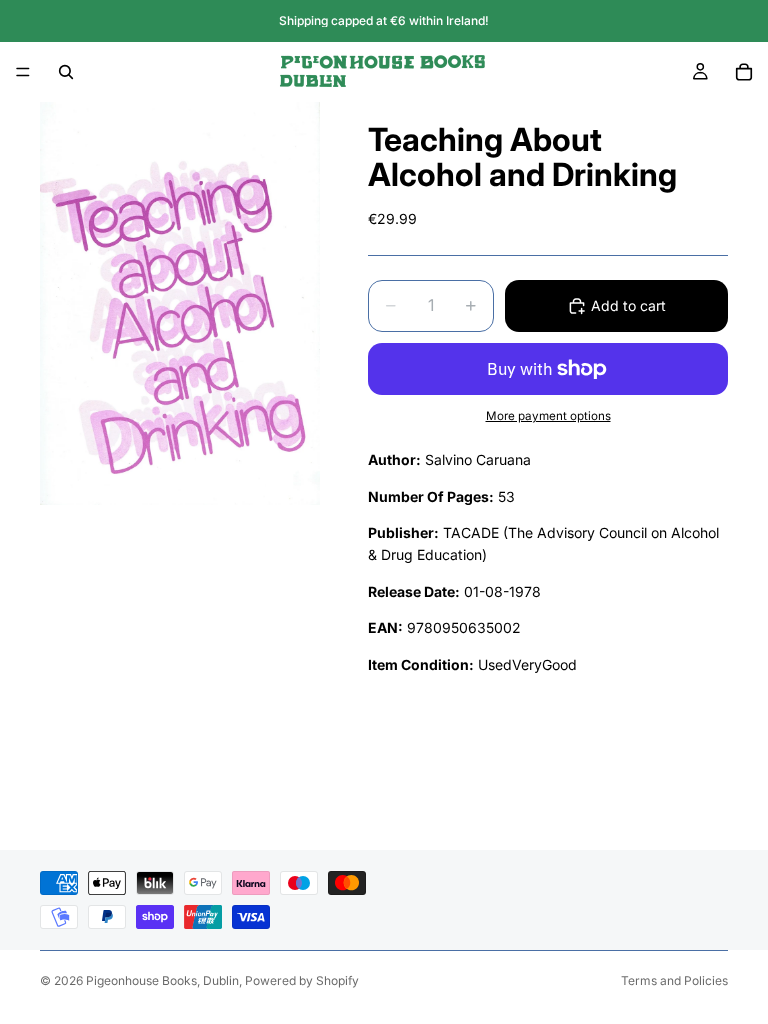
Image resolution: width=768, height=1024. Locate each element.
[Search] (66, 72)
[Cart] (744, 72)
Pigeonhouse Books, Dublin (162, 980)
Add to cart (628, 305)
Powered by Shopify (302, 980)
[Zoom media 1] (180, 303)
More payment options (548, 416)
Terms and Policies (674, 980)
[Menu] (23, 72)
